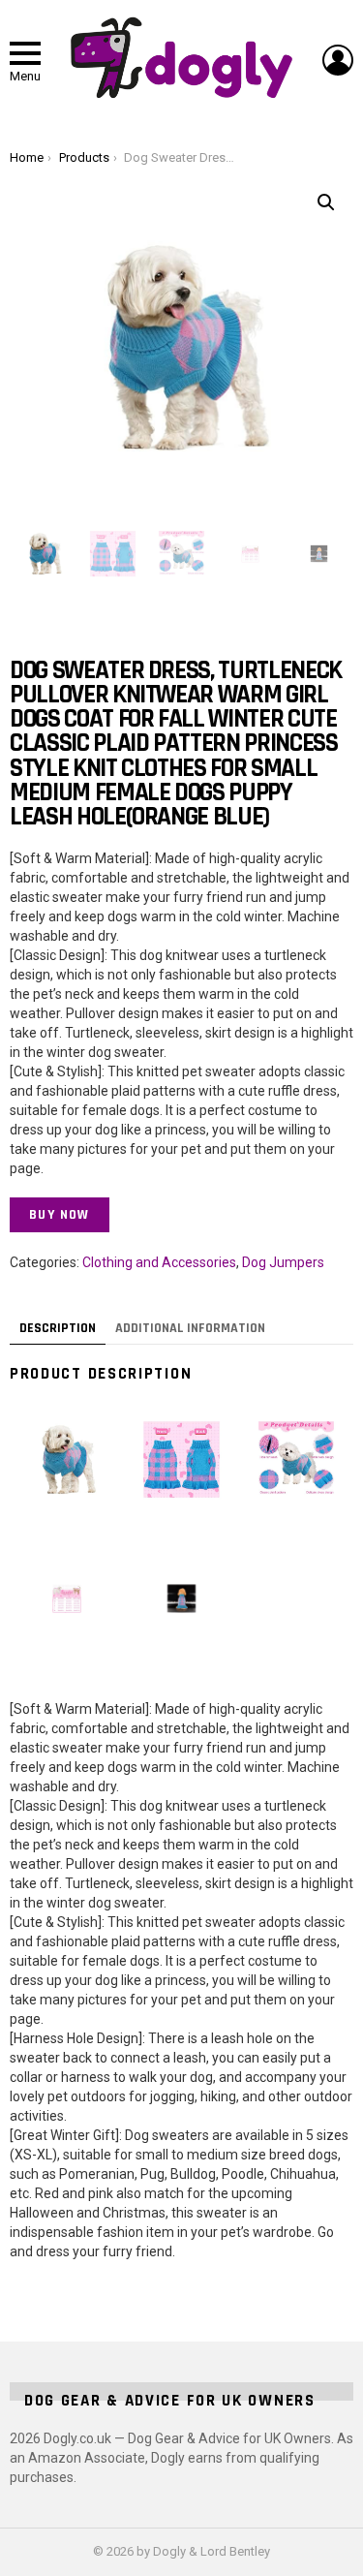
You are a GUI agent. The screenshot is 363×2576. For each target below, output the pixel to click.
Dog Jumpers (283, 1262)
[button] (326, 202)
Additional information (190, 1328)
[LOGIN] (338, 60)
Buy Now (60, 1215)
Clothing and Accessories (159, 1262)
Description (58, 1328)
